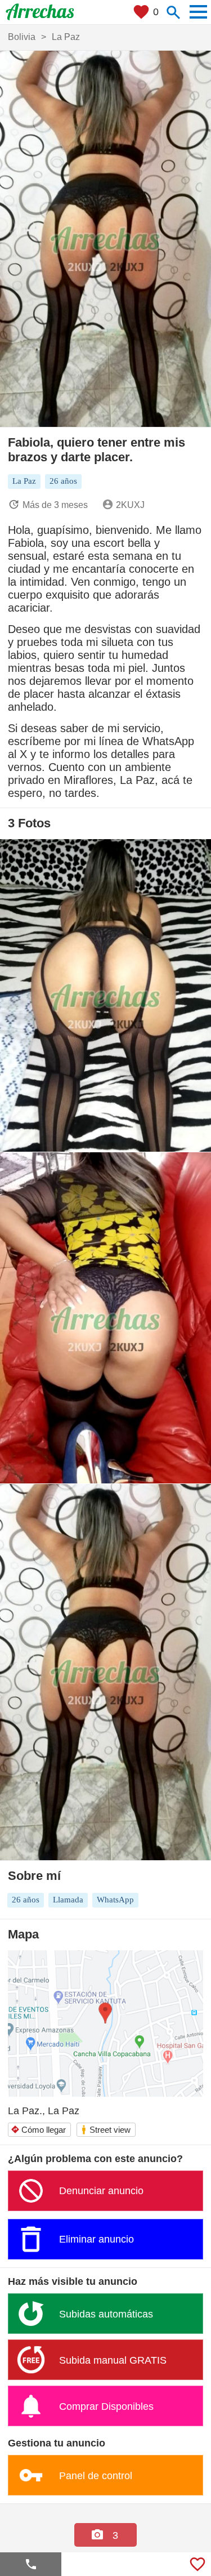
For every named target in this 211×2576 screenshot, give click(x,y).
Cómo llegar (38, 2130)
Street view (105, 2130)
